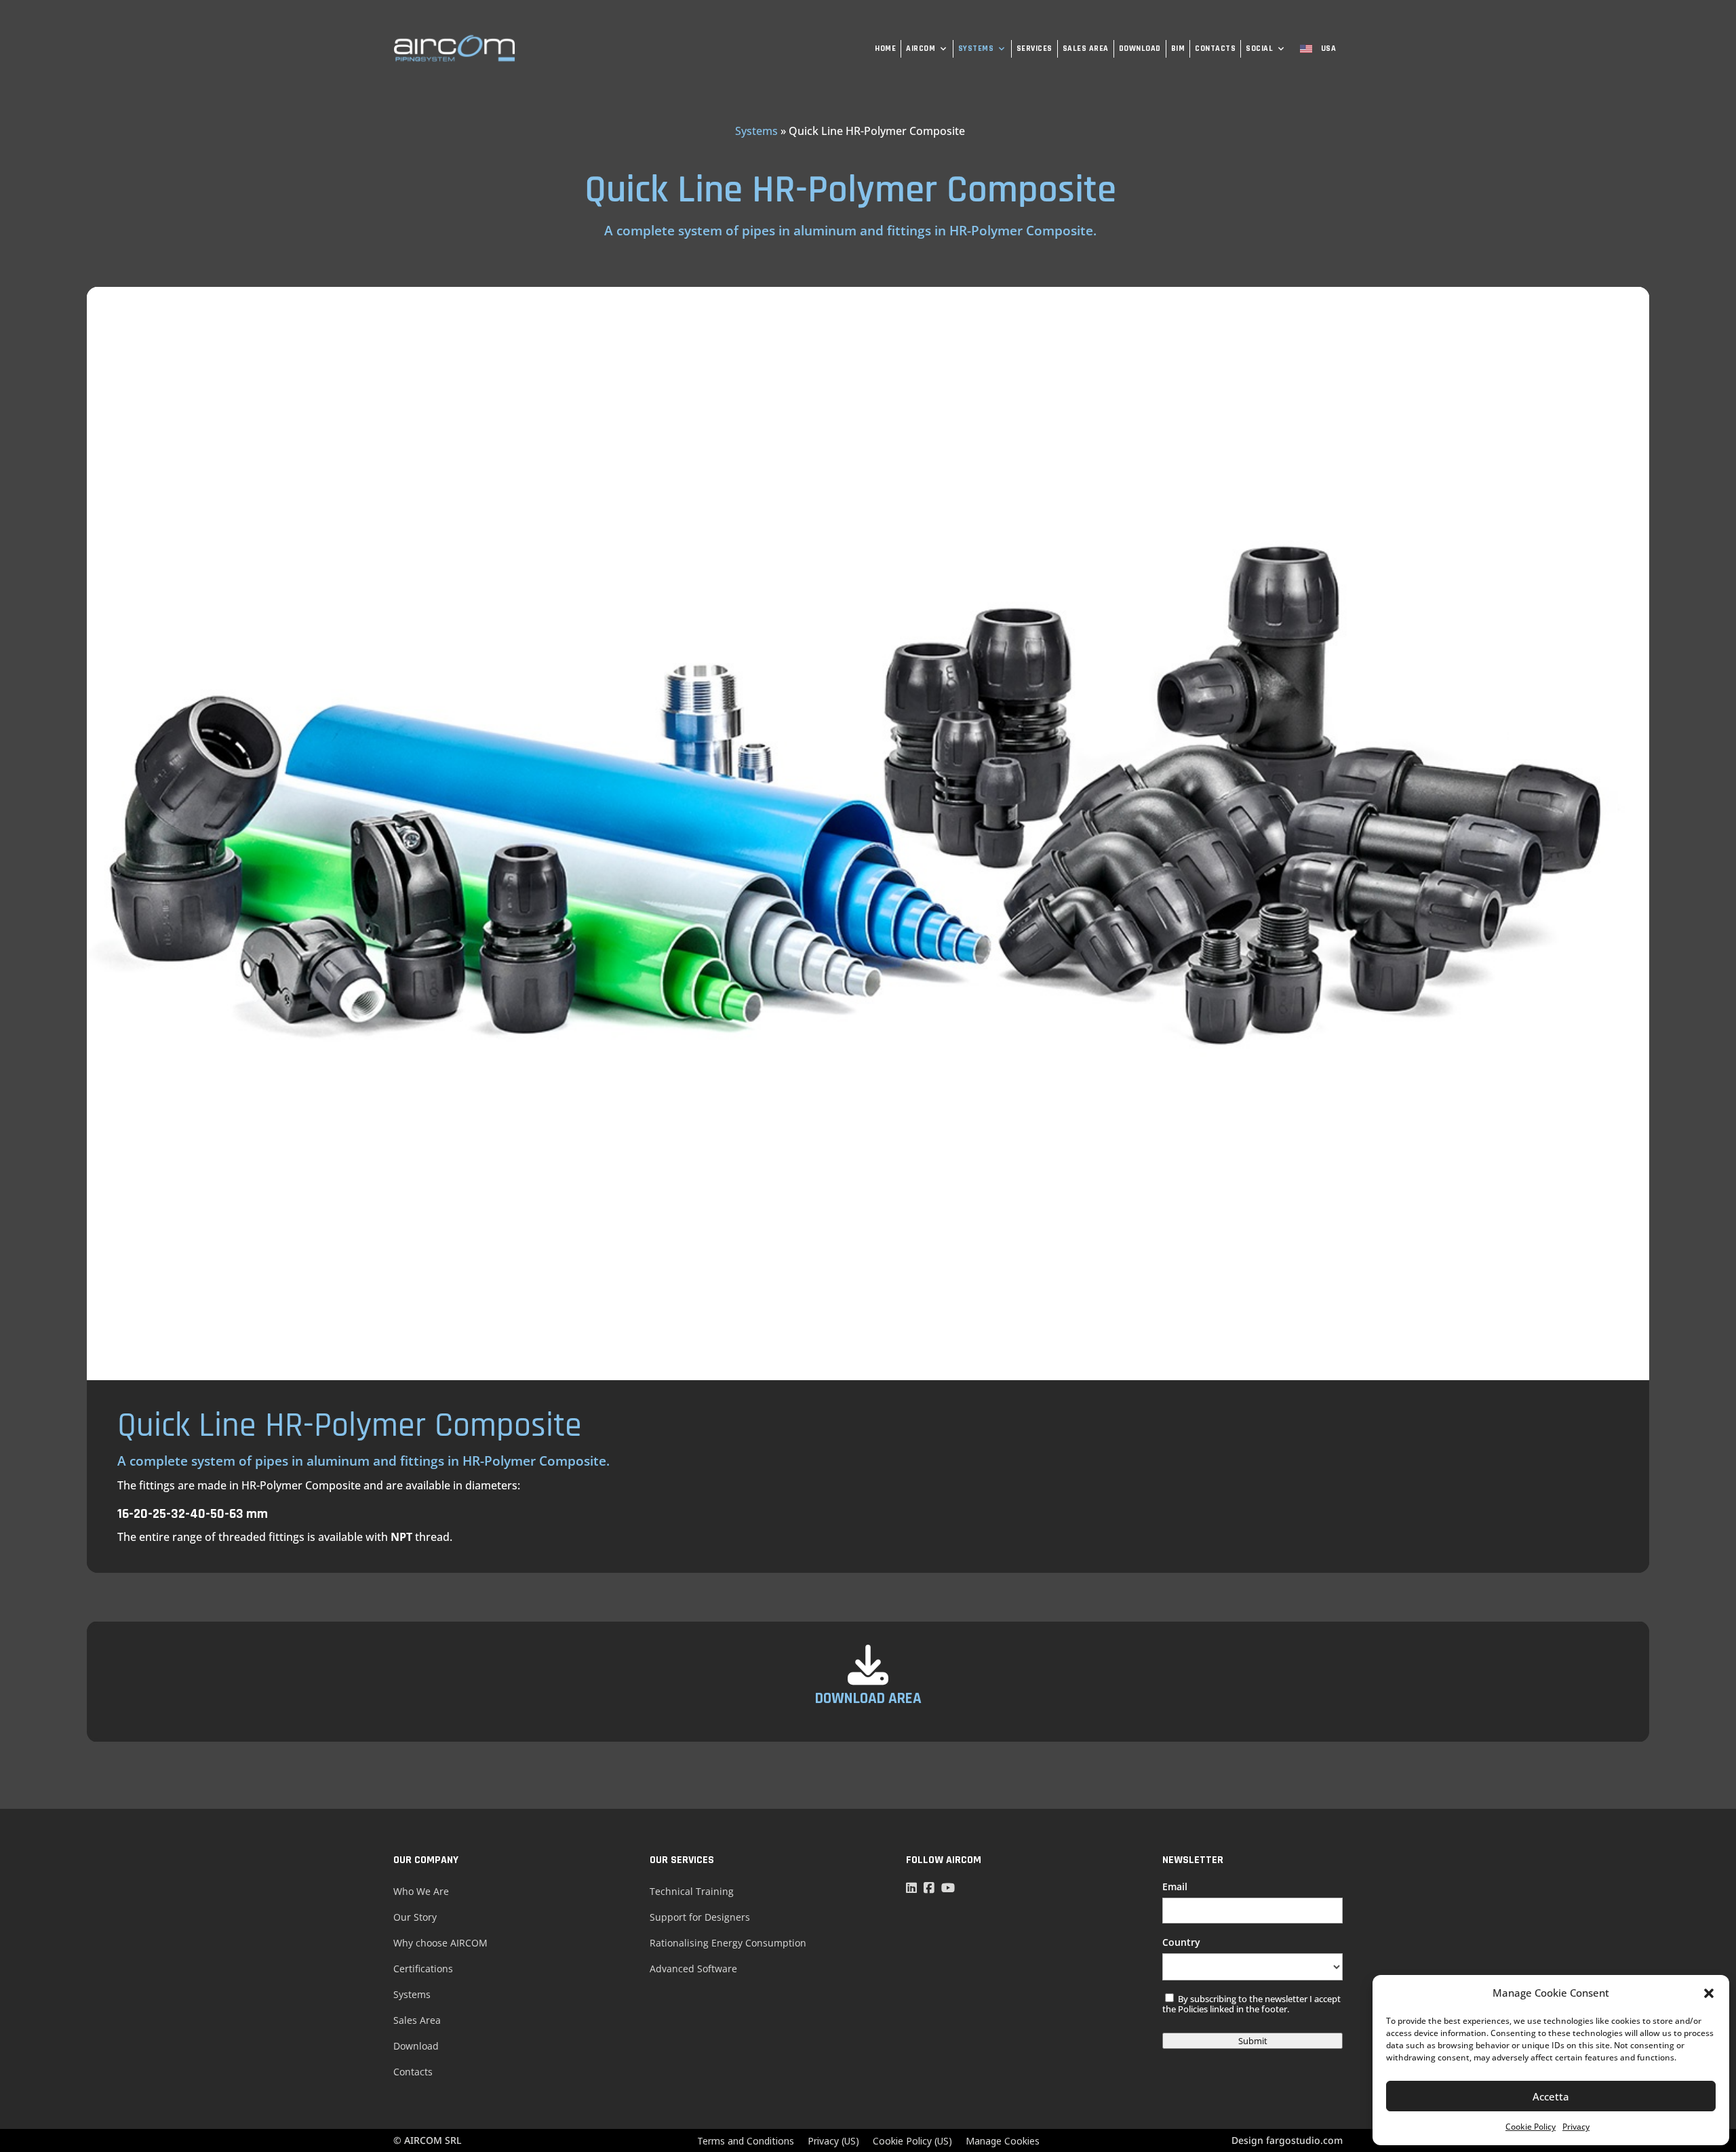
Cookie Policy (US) (912, 2141)
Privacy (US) (833, 2141)
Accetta (1551, 2096)
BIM (1178, 48)
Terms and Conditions (746, 2141)
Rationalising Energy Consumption (728, 1943)
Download (1140, 48)
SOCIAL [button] (1259, 48)
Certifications (423, 1969)
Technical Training (692, 1891)
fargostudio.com (1304, 2140)
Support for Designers (700, 1917)
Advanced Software (693, 1969)
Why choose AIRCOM (440, 1943)
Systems (976, 48)
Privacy (1576, 2127)
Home (885, 48)
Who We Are (421, 1891)
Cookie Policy (1531, 2127)
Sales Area (1086, 48)
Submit (1253, 2041)
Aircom (921, 48)
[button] (1709, 1993)
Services (1034, 48)
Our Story (415, 1917)
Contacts (1215, 48)
